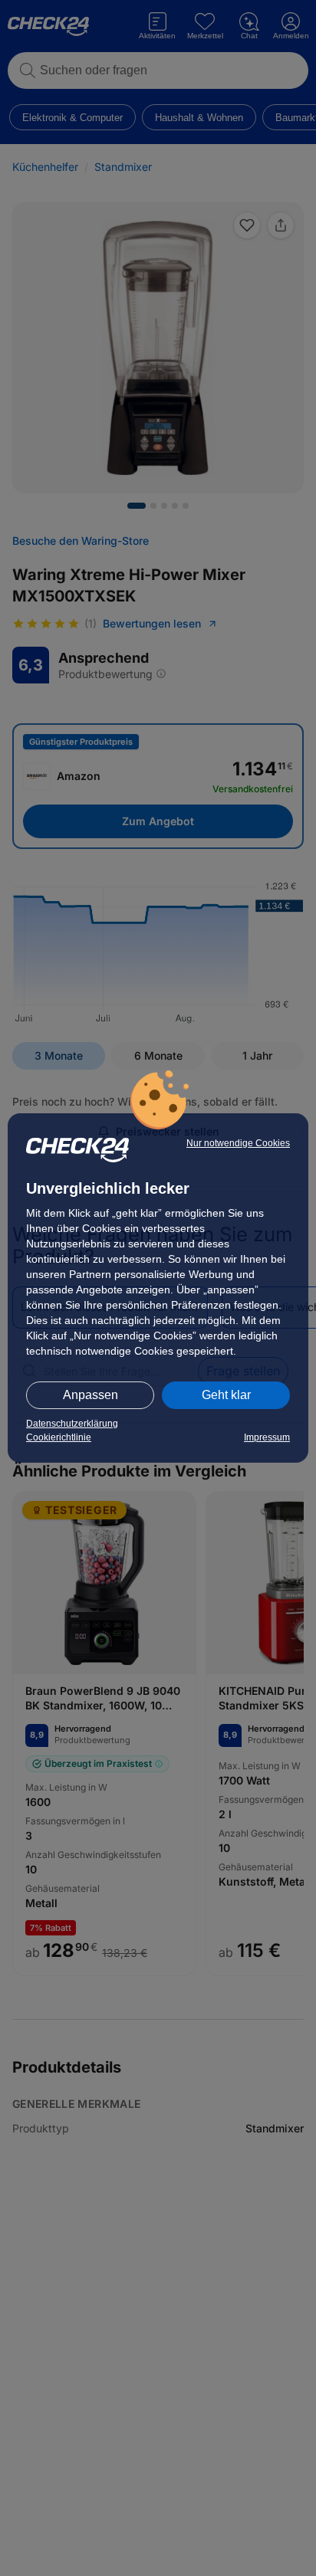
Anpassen (91, 1395)
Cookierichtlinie (59, 1437)
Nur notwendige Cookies (238, 1143)
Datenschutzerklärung (72, 1424)
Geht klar (226, 1395)
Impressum (267, 1437)
